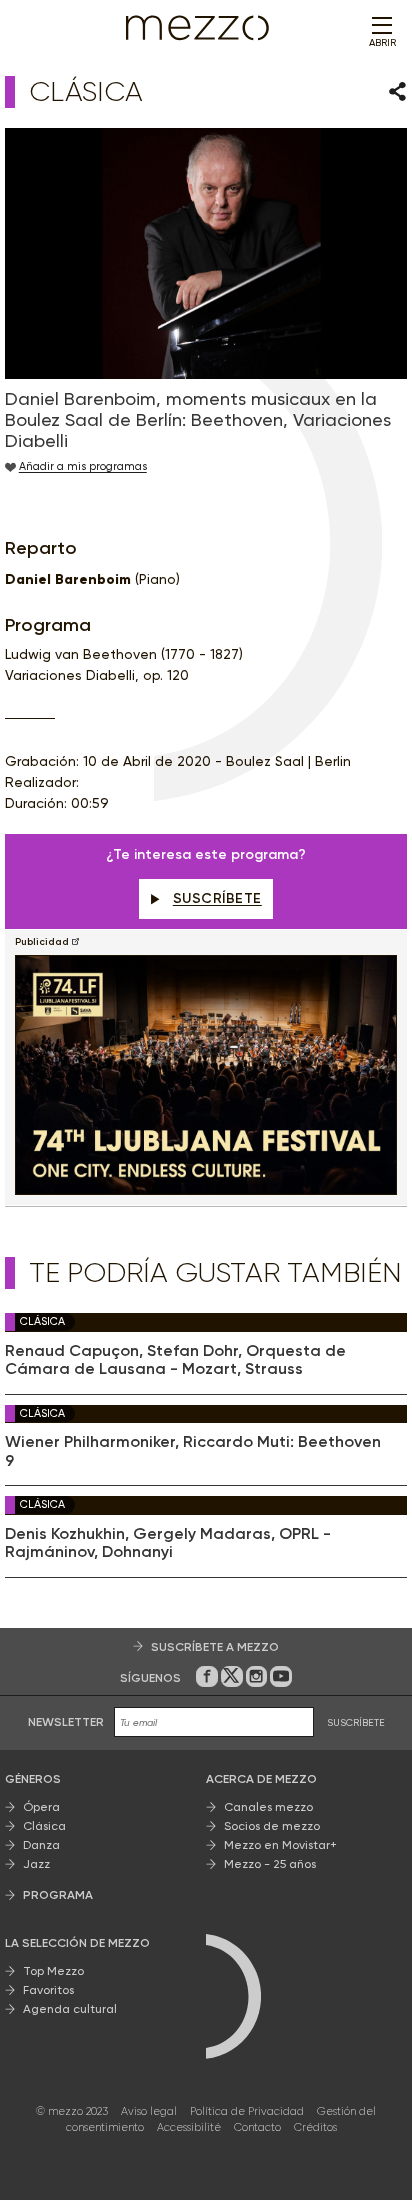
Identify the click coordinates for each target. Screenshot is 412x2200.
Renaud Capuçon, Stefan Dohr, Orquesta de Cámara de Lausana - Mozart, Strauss (175, 1360)
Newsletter (66, 1722)
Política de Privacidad (247, 2111)
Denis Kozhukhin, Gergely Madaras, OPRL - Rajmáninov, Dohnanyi (168, 1543)
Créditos (315, 2127)
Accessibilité (189, 2127)
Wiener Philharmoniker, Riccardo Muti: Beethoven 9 (193, 1451)
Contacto (257, 2127)
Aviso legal (149, 2111)
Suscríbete (217, 898)
